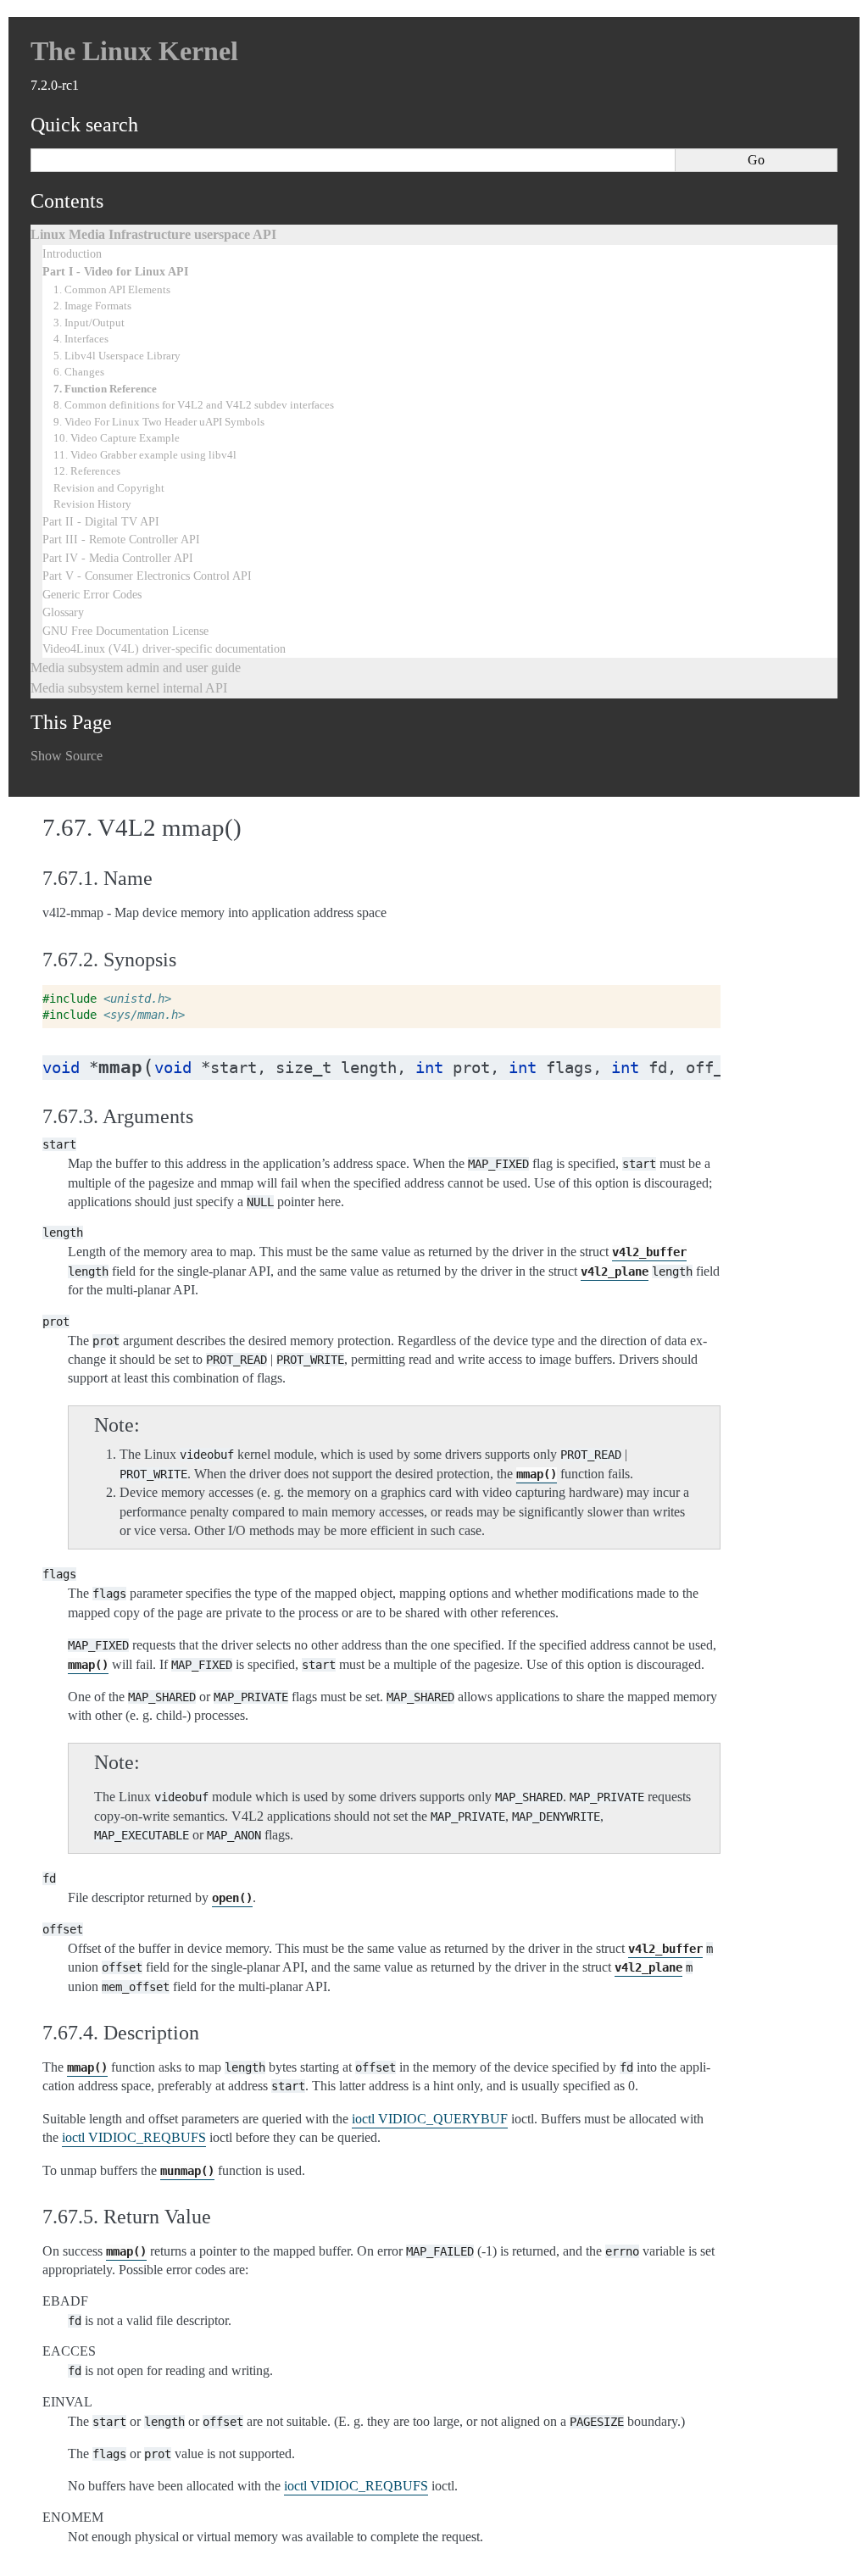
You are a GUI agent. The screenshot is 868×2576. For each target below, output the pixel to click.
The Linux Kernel (134, 51)
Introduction (72, 253)
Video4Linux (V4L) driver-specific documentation (164, 648)
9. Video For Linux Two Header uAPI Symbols (159, 422)
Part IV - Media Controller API (118, 558)
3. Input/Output (89, 323)
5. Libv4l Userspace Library (117, 356)
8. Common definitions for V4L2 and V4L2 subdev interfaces (194, 405)
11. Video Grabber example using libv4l (145, 455)
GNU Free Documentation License (125, 631)
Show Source (67, 756)
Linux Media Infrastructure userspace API (153, 234)
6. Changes (79, 372)
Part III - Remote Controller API (121, 539)
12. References (87, 471)
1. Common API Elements (112, 289)
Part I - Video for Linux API (115, 271)
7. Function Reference (105, 389)
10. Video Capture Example (117, 438)
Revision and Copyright (109, 488)
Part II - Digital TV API (101, 521)
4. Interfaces (81, 339)
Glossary (63, 612)
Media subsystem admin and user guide (136, 668)
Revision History (92, 504)
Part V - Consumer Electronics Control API (147, 576)
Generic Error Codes (92, 594)
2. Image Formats (92, 306)
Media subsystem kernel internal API (129, 688)
